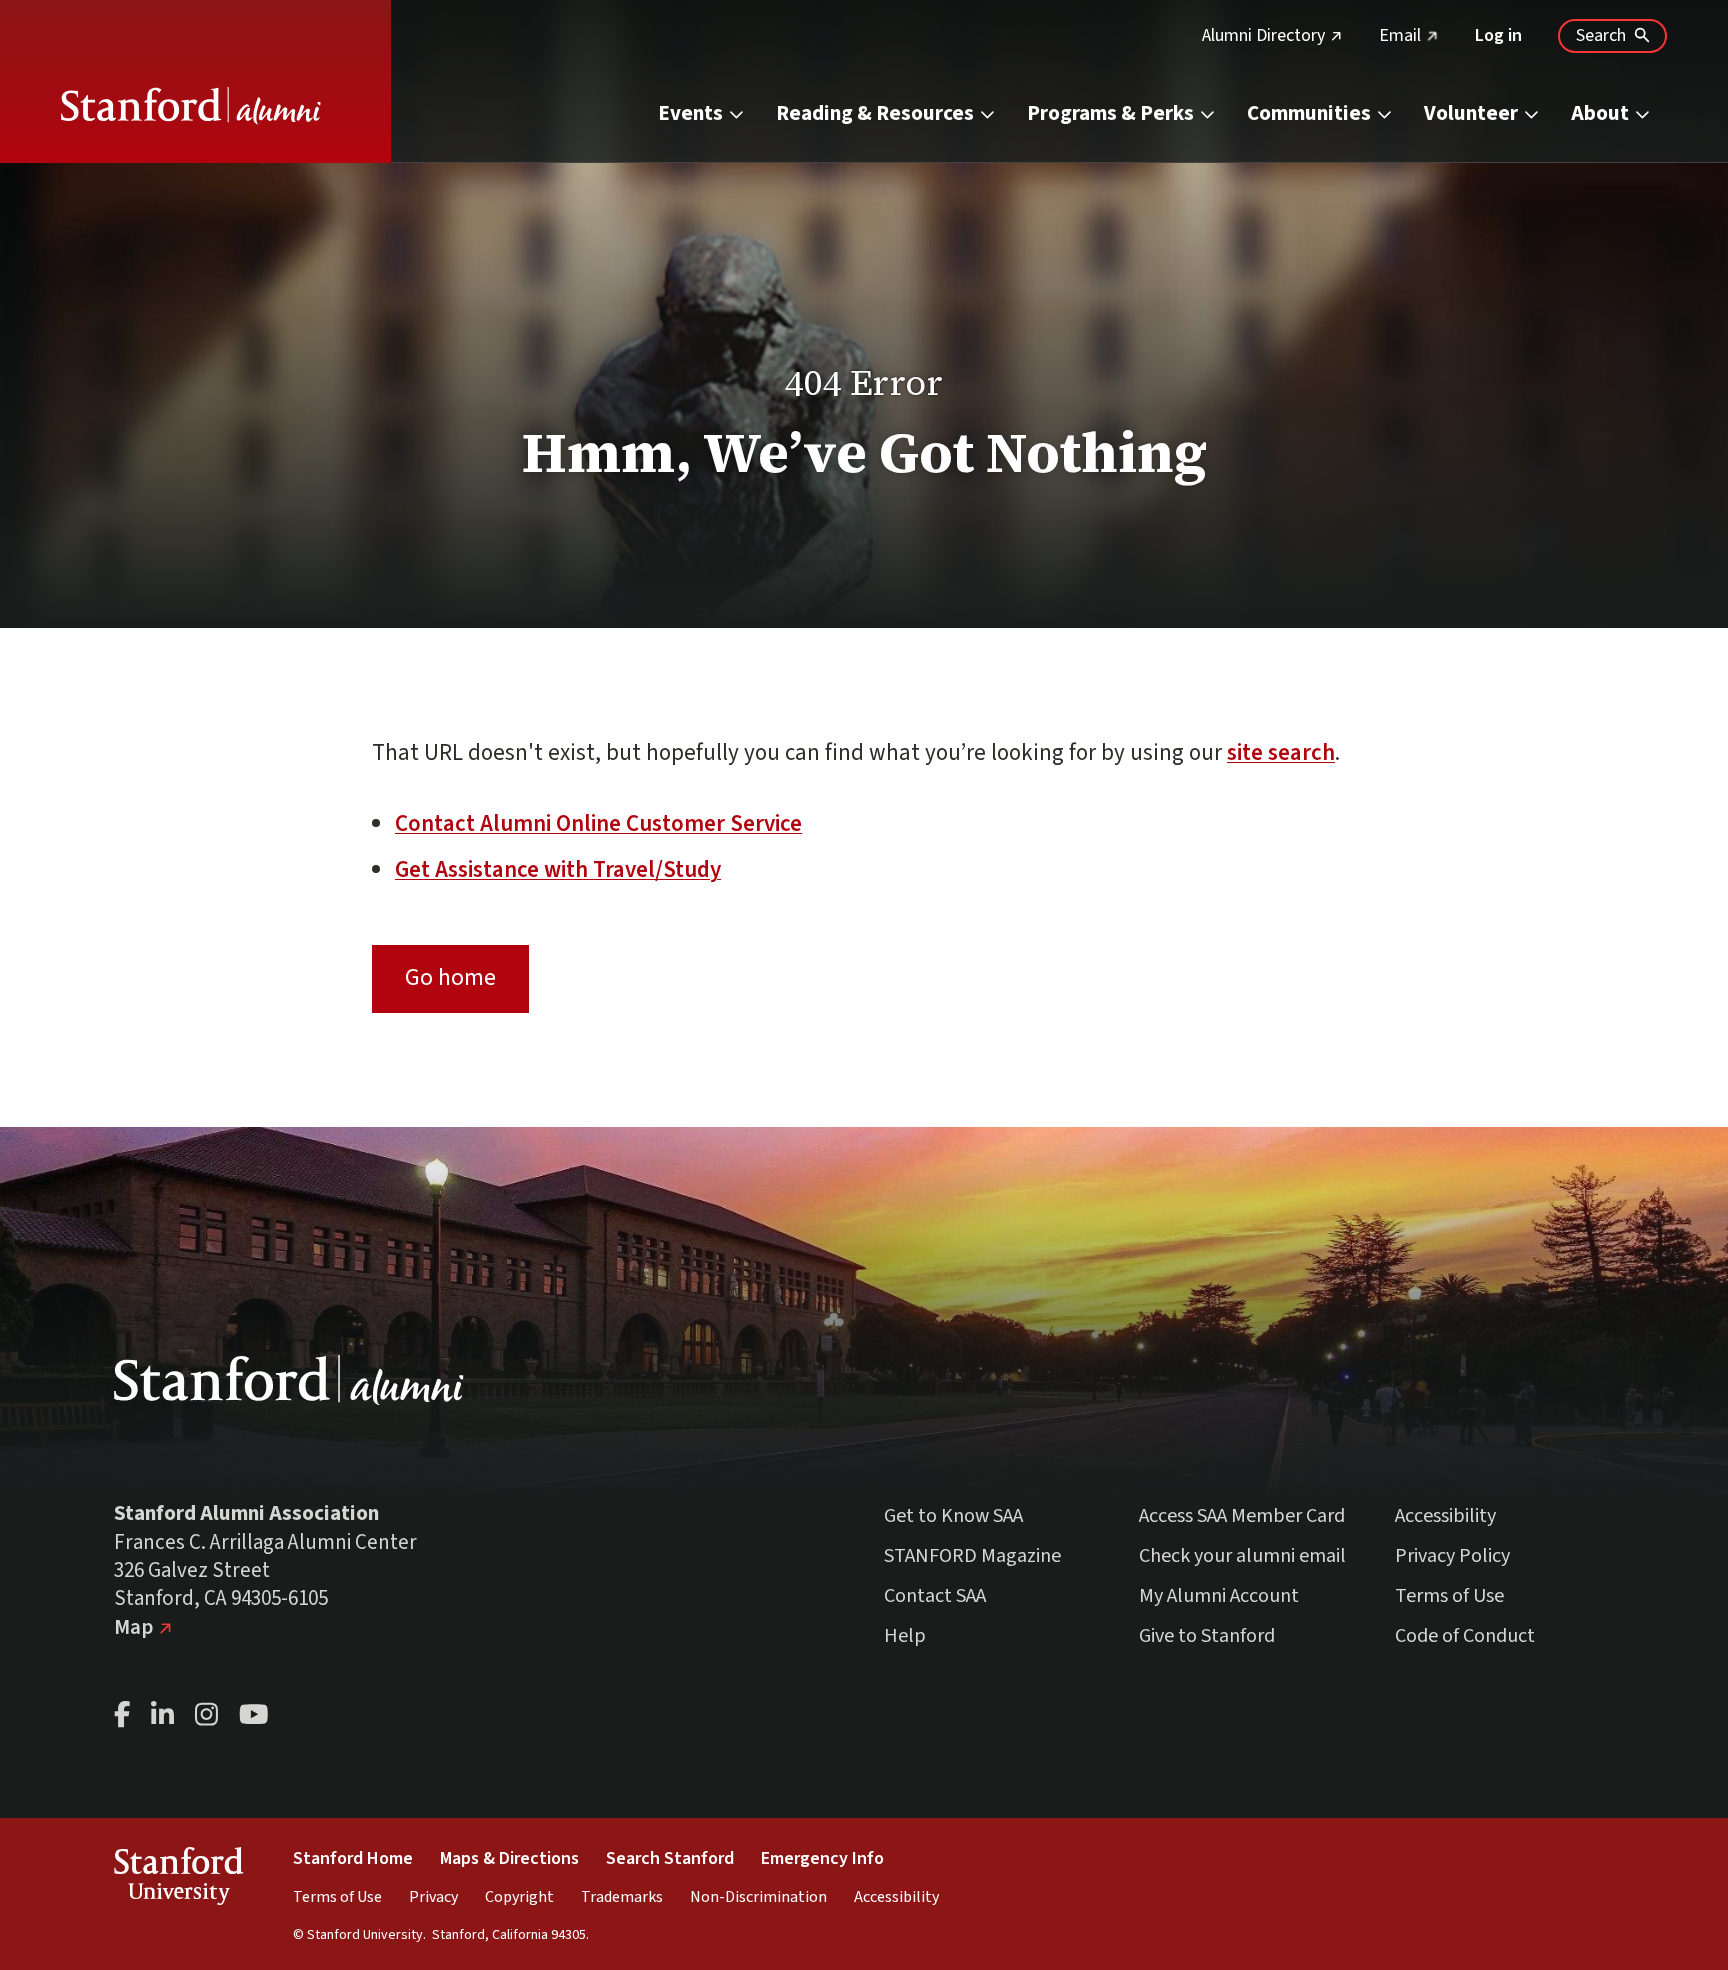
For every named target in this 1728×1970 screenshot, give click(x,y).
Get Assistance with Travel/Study (558, 869)
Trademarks (622, 1897)
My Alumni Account (1219, 1596)
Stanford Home (353, 1858)
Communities (1309, 113)
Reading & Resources (875, 113)
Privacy (433, 1897)
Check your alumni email (1242, 1556)
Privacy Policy (1452, 1556)
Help (905, 1636)
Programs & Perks (1110, 113)
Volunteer (1471, 113)
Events (690, 113)
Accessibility (1445, 1516)
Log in (1498, 35)
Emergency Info (822, 1858)
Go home (450, 977)
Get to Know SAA (953, 1516)
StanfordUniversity (178, 1879)
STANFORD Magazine (972, 1556)
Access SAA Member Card (1242, 1516)
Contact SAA (935, 1596)
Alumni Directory (1272, 35)
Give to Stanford (1207, 1636)
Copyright (519, 1897)
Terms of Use (1449, 1596)
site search (1281, 752)
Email (1409, 35)
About (1600, 113)
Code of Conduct (1465, 1636)
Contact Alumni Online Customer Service (598, 823)
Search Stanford (670, 1858)
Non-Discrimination (758, 1897)
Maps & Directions (509, 1858)
